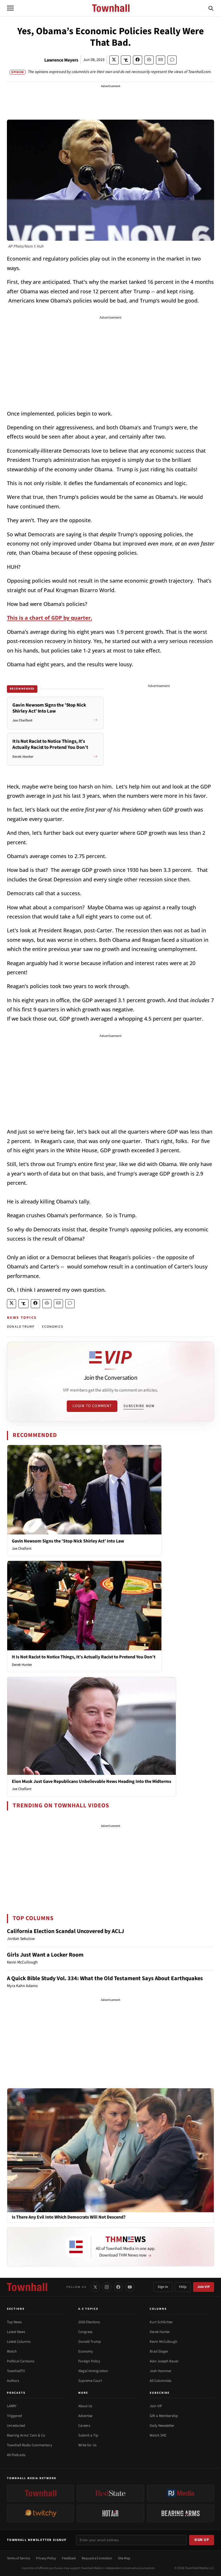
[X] (95, 2287)
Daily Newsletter (162, 2426)
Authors (13, 2381)
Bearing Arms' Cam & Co (26, 2435)
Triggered (14, 2416)
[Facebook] (118, 2287)
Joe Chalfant (22, 1549)
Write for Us (87, 2445)
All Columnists (160, 2381)
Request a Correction (97, 2558)
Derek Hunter (22, 1665)
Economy (86, 2351)
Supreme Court (90, 2381)
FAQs (183, 2287)
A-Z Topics (88, 2309)
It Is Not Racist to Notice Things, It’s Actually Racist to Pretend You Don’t (84, 1657)
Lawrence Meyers (61, 60)
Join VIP (204, 2287)
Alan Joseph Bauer (164, 2361)
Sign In (163, 2287)
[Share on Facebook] (138, 60)
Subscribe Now (139, 1406)
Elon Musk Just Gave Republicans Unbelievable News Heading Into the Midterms (92, 1781)
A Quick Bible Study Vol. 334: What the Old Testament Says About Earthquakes (105, 1978)
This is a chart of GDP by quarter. (49, 618)
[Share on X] (114, 60)
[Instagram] (107, 2287)
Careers (84, 2426)
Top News (14, 2322)
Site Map (124, 2558)
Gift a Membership (164, 2416)
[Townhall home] (27, 2287)
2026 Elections (89, 2322)
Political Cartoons (21, 2361)
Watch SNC (158, 2435)
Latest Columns (19, 2342)
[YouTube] (130, 2287)
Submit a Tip (88, 2435)
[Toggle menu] (10, 8)
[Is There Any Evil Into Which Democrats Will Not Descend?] (110, 2150)
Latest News (16, 2332)
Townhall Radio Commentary (29, 2445)
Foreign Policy (89, 2361)
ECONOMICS (53, 1327)
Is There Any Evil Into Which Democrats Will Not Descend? (69, 2217)
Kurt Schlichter (161, 2322)
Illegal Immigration (93, 2371)
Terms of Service (19, 2558)
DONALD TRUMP (21, 1327)
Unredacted (16, 2426)
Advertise (85, 2416)
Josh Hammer (161, 2371)
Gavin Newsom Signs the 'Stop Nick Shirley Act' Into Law (68, 1541)
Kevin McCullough (163, 2342)
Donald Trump (89, 2342)
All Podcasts (16, 2455)
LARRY (12, 2406)
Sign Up (202, 2540)
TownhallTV (16, 2371)
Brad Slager (159, 2351)
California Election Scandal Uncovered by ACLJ (65, 1931)
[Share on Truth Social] (126, 60)
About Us (85, 2406)
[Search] (211, 8)
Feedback (69, 2558)
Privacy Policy (46, 2558)
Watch (12, 2351)
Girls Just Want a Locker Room (45, 1955)
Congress (85, 2332)
